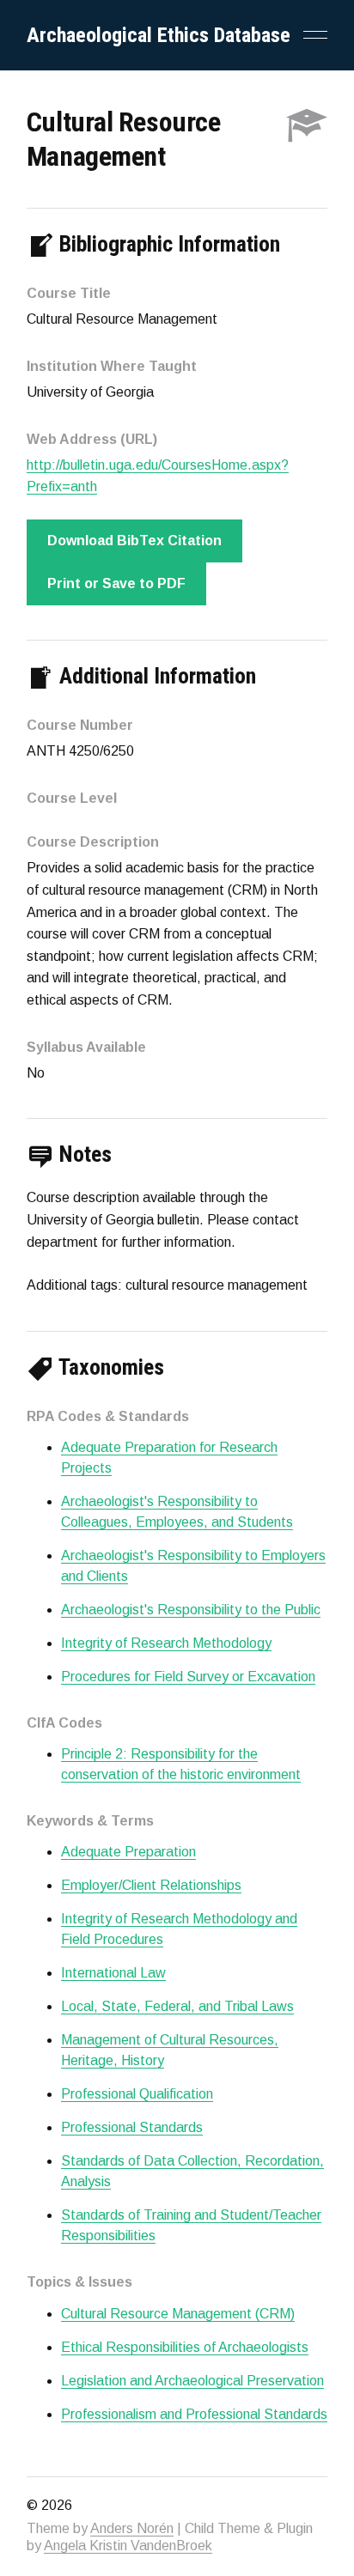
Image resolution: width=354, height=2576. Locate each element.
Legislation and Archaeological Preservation (192, 2381)
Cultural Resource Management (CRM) (178, 2314)
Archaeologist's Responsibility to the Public (191, 1610)
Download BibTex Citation (134, 541)
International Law (113, 1973)
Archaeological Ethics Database (159, 35)
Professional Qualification (137, 2094)
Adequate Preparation (128, 1852)
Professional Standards (132, 2127)
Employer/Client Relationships (151, 1885)
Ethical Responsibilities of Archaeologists (185, 2347)
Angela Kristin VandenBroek (128, 2546)
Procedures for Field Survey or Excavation (188, 1677)
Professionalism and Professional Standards (194, 2414)
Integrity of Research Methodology (166, 1643)
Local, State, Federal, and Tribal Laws (177, 2006)
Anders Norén (132, 2528)
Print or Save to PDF (116, 583)
